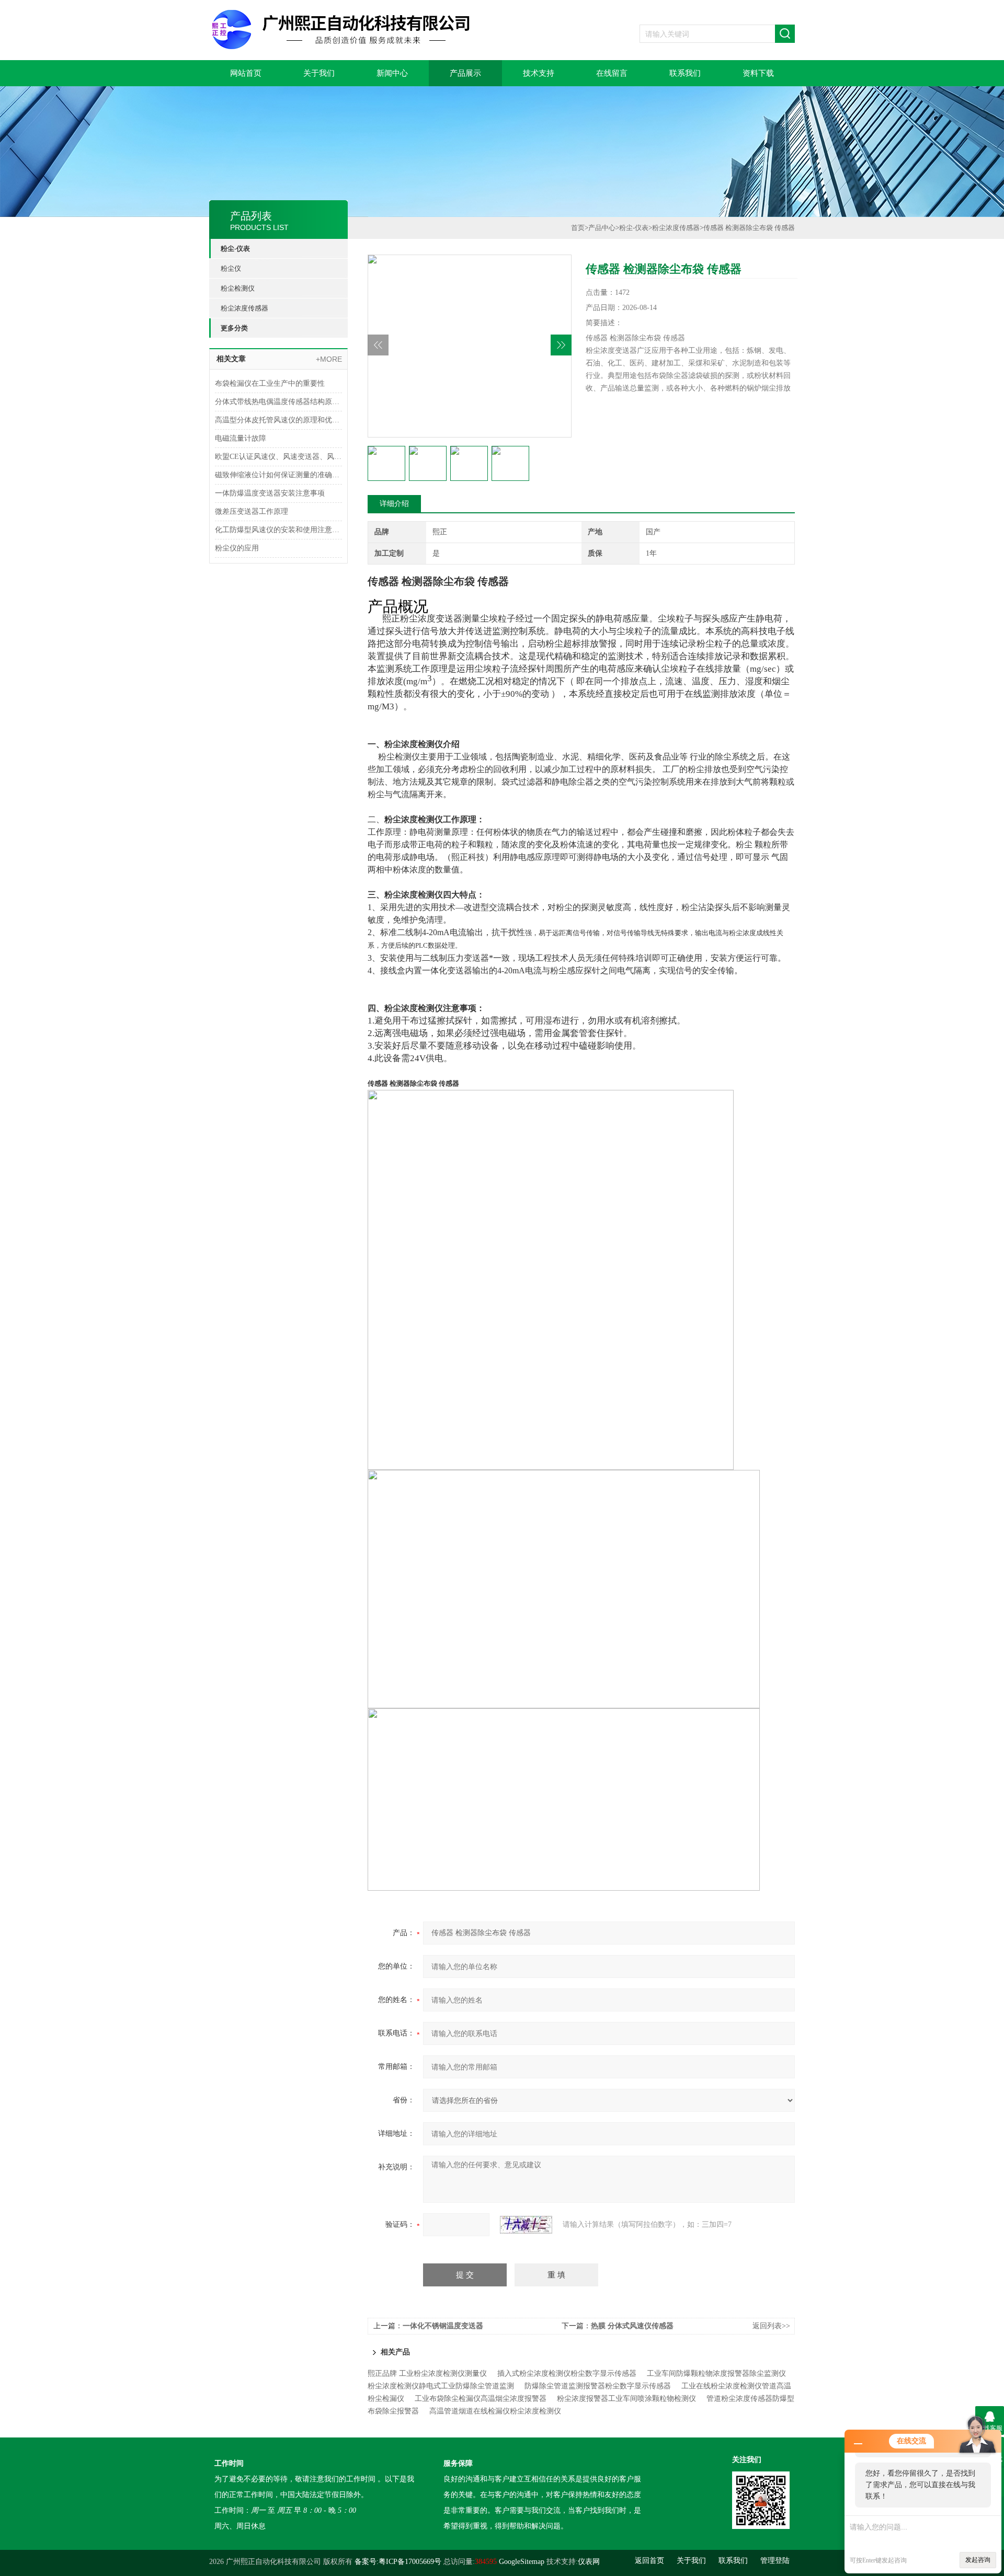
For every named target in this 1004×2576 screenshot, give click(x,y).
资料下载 (758, 73)
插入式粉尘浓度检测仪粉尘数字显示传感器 (567, 2373)
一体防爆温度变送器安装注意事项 (270, 493)
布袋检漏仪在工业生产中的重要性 (270, 383)
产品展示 (465, 73)
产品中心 (602, 228)
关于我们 (319, 73)
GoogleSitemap (522, 2562)
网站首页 (246, 73)
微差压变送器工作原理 (252, 511)
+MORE (329, 359)
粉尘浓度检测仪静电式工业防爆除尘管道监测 (441, 2386)
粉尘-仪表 (235, 249)
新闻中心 (392, 73)
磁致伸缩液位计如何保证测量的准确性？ (278, 475)
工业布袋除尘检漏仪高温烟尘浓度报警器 (481, 2399)
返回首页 (649, 2561)
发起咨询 (978, 2560)
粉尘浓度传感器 (244, 308)
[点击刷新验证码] (526, 2225)
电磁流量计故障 (241, 438)
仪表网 (589, 2562)
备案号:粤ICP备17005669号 (398, 2562)
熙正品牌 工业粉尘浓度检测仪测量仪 (427, 2373)
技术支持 (539, 73)
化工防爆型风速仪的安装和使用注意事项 (278, 530)
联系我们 (685, 73)
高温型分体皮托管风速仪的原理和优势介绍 (278, 420)
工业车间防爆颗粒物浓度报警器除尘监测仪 (716, 2373)
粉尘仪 (231, 268)
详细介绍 (394, 504)
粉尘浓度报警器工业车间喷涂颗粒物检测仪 (626, 2399)
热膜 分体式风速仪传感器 (632, 2326)
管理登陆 (775, 2561)
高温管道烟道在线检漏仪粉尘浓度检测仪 (495, 2411)
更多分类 (234, 328)
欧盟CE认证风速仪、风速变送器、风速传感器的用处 (278, 457)
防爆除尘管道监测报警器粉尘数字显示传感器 (598, 2386)
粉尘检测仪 (238, 288)
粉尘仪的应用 (237, 548)
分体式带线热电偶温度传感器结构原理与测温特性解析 (278, 402)
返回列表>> (771, 2326)
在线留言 (612, 73)
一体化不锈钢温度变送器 (443, 2326)
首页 (578, 228)
